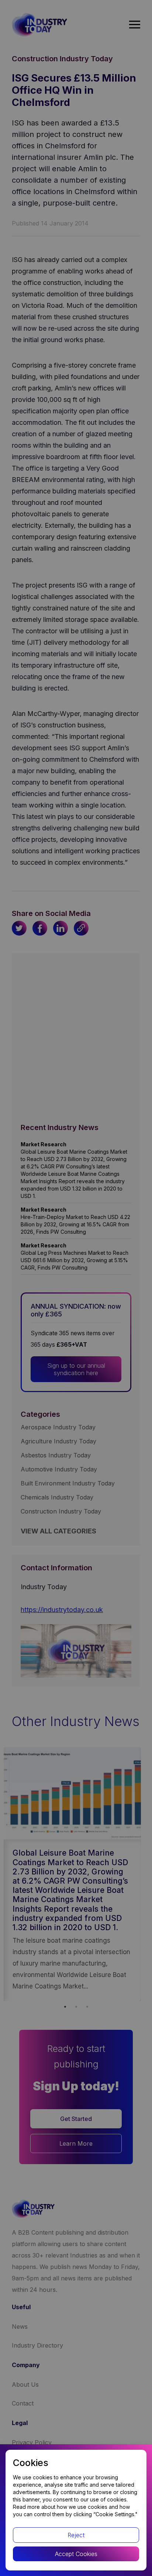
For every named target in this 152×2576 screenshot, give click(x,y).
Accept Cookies (76, 2554)
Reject (76, 2535)
